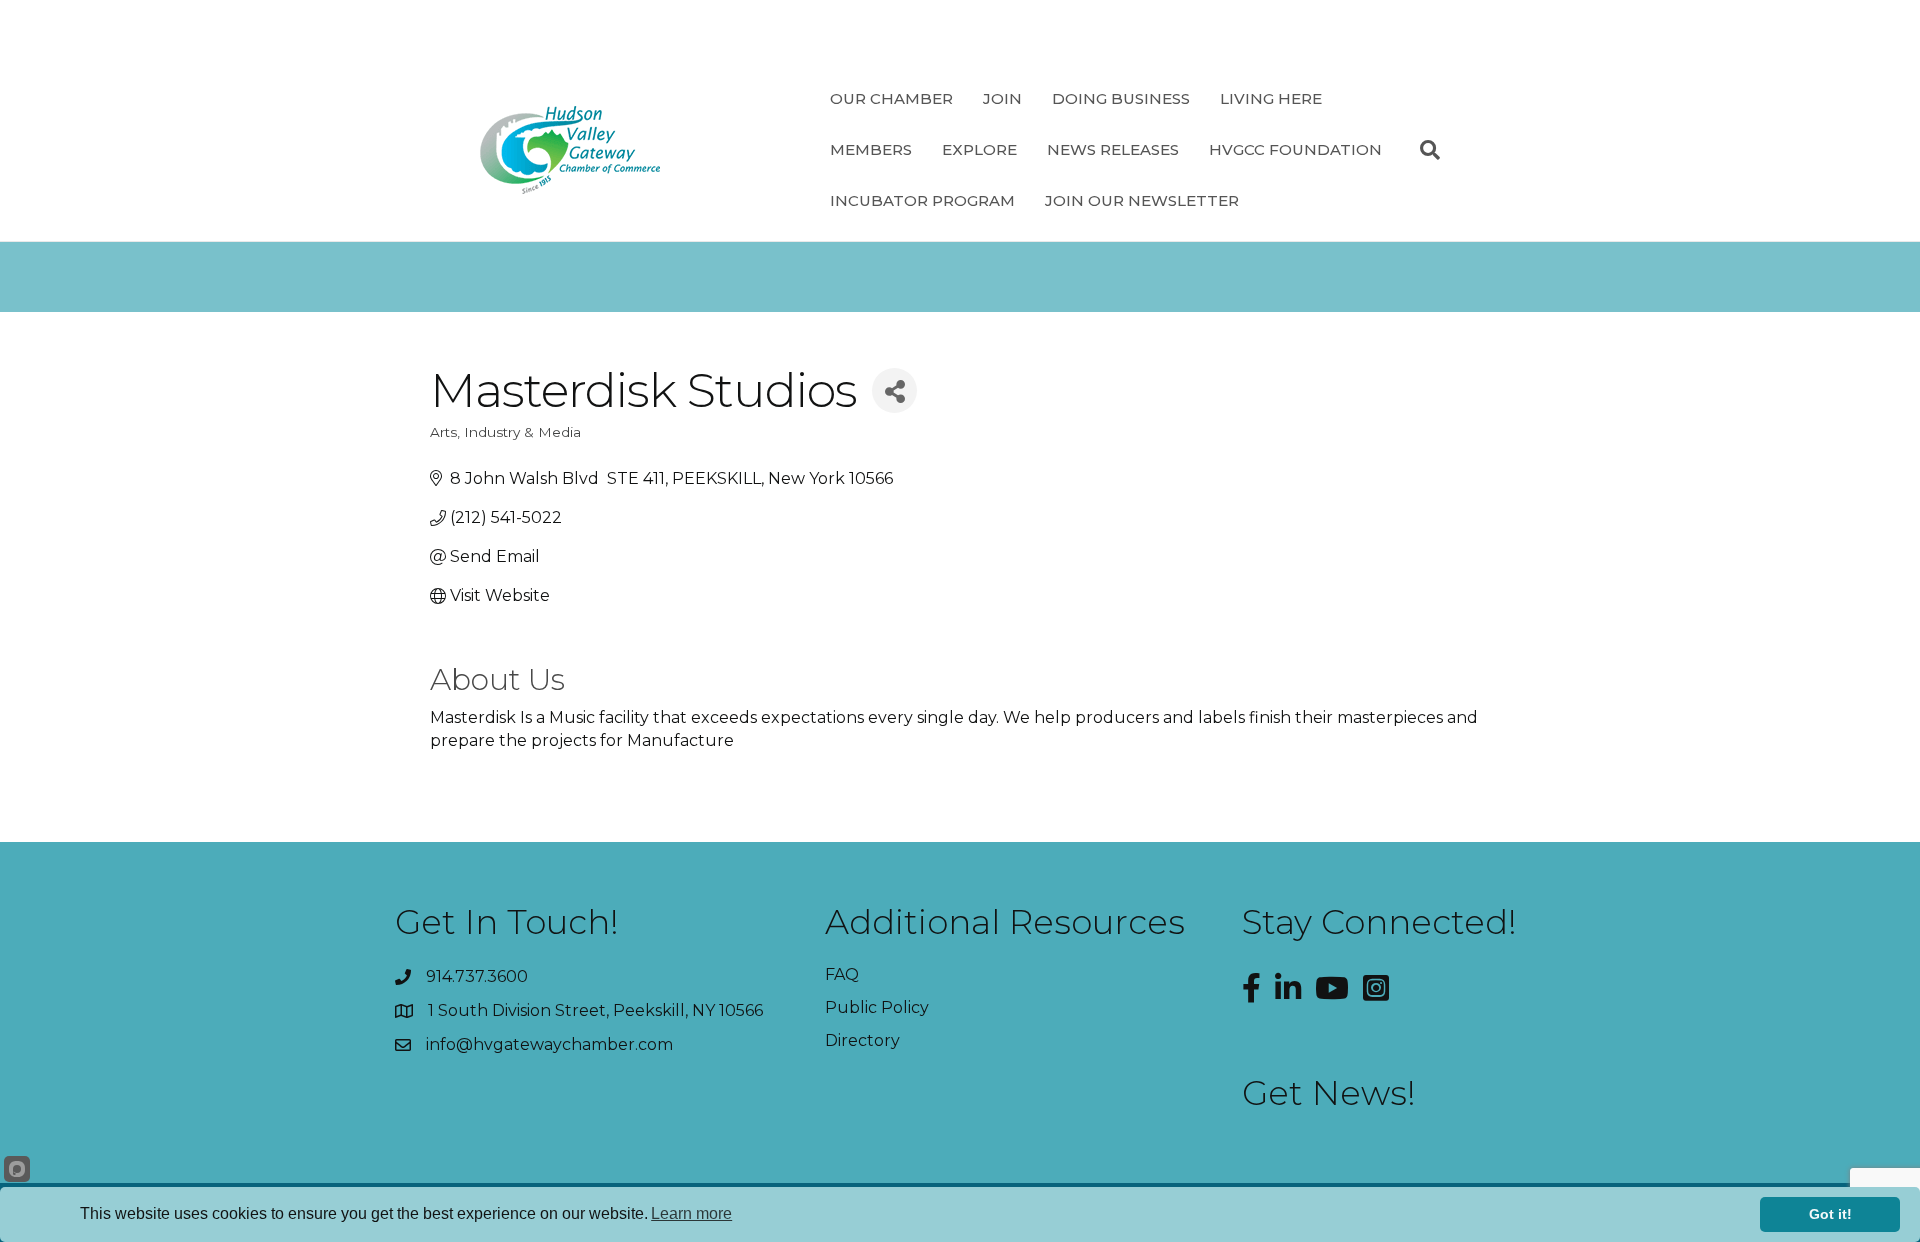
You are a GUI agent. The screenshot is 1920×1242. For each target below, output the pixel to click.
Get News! (1329, 1093)
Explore (979, 149)
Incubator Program (922, 200)
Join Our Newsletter (1142, 200)
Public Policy (877, 1007)
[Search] (1422, 150)
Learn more (691, 1213)
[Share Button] (894, 390)
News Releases (1113, 149)
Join (1002, 98)
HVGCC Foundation (1295, 149)
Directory (862, 1040)
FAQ (842, 974)
